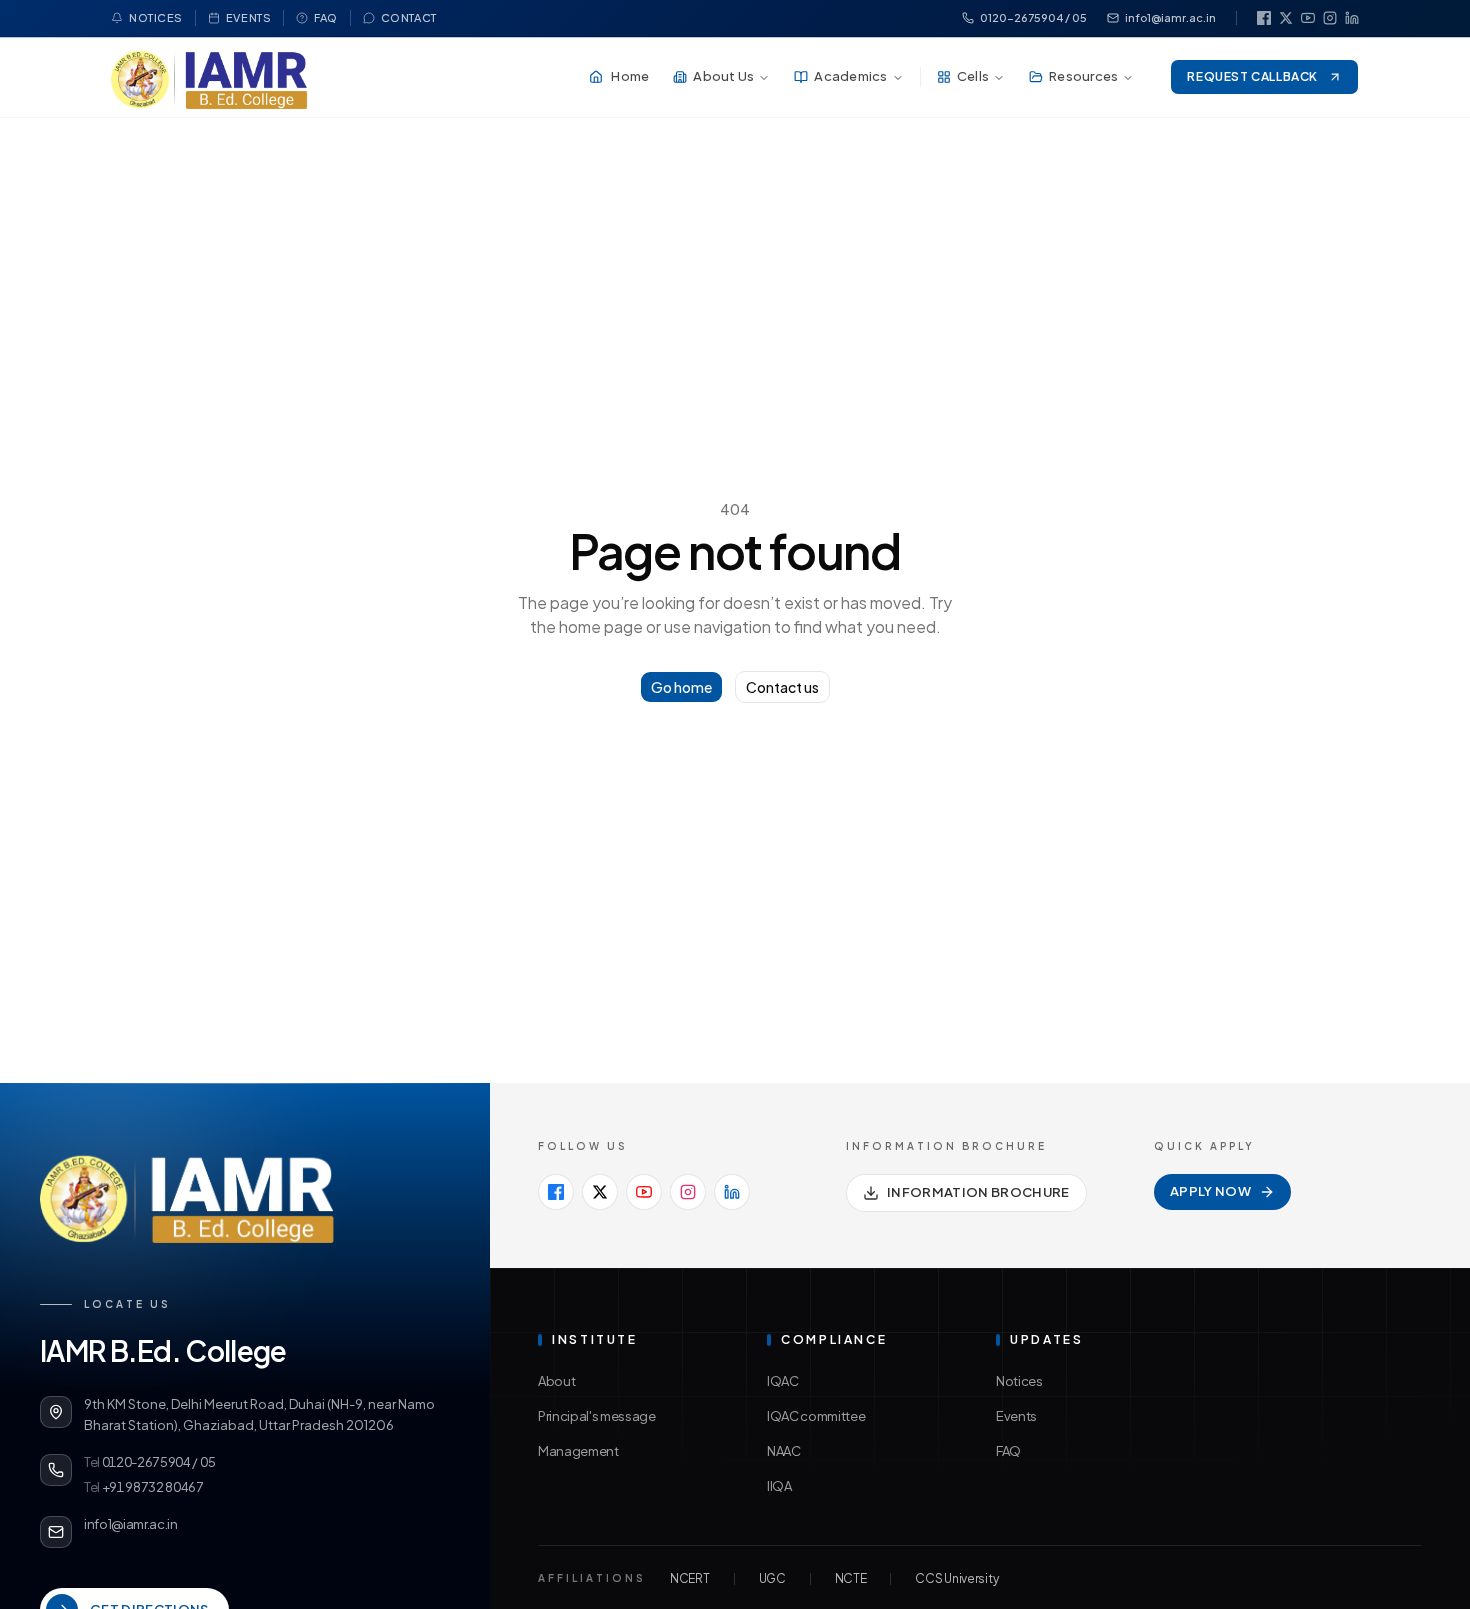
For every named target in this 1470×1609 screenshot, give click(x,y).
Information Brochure (978, 1192)
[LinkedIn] (1352, 18)
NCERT (690, 1578)
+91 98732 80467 (144, 1487)
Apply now (1210, 1191)
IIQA (779, 1486)
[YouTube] (1308, 18)
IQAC (783, 1381)
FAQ (326, 17)
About (556, 1381)
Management (578, 1451)
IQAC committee (816, 1416)
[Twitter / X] (1286, 18)
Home (630, 76)
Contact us (782, 687)
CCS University (956, 1578)
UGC (772, 1578)
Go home (681, 687)
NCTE (851, 1578)
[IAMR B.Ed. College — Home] (209, 77)
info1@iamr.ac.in (1170, 17)
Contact (409, 17)
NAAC (784, 1451)
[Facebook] (1264, 18)
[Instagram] (1330, 18)
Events (248, 17)
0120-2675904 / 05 (1033, 17)
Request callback (1252, 76)
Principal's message (597, 1416)
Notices (156, 17)
